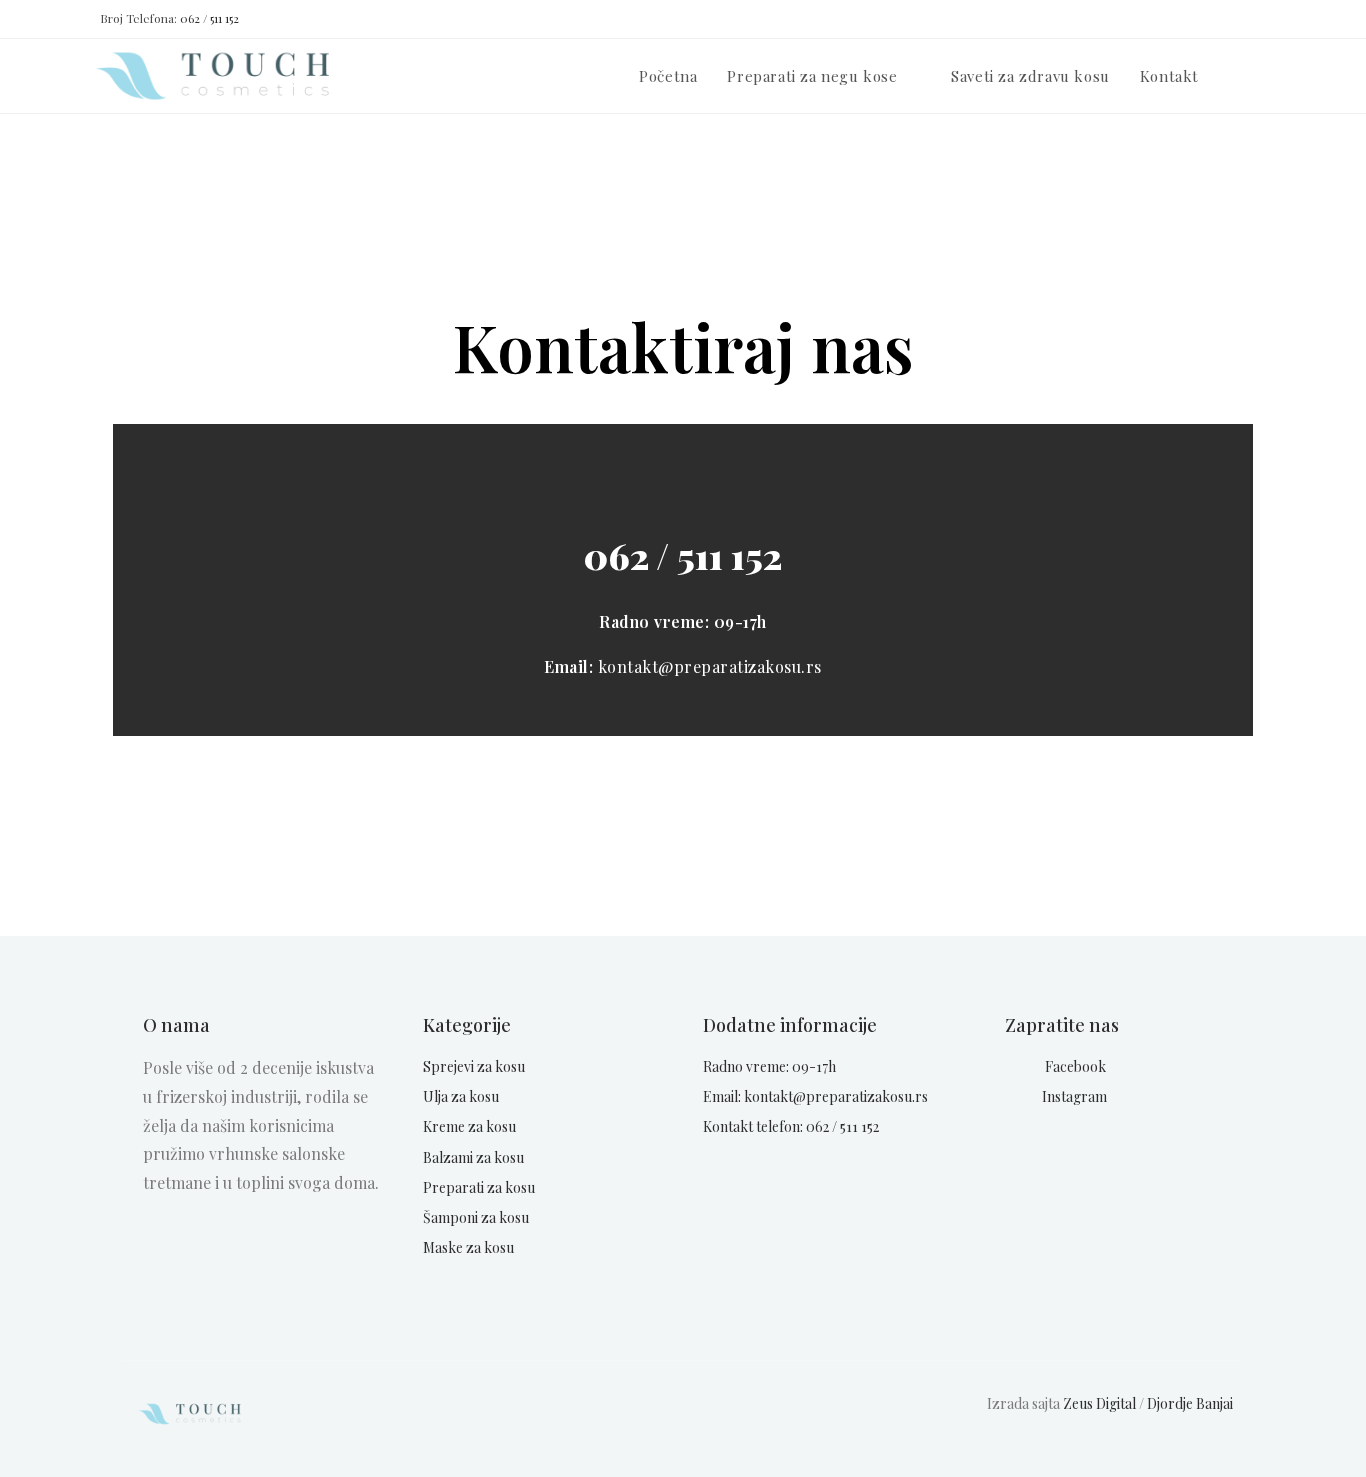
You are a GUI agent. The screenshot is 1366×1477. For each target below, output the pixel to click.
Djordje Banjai (1190, 1403)
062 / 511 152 (209, 18)
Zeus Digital (1099, 1403)
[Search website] (1277, 76)
